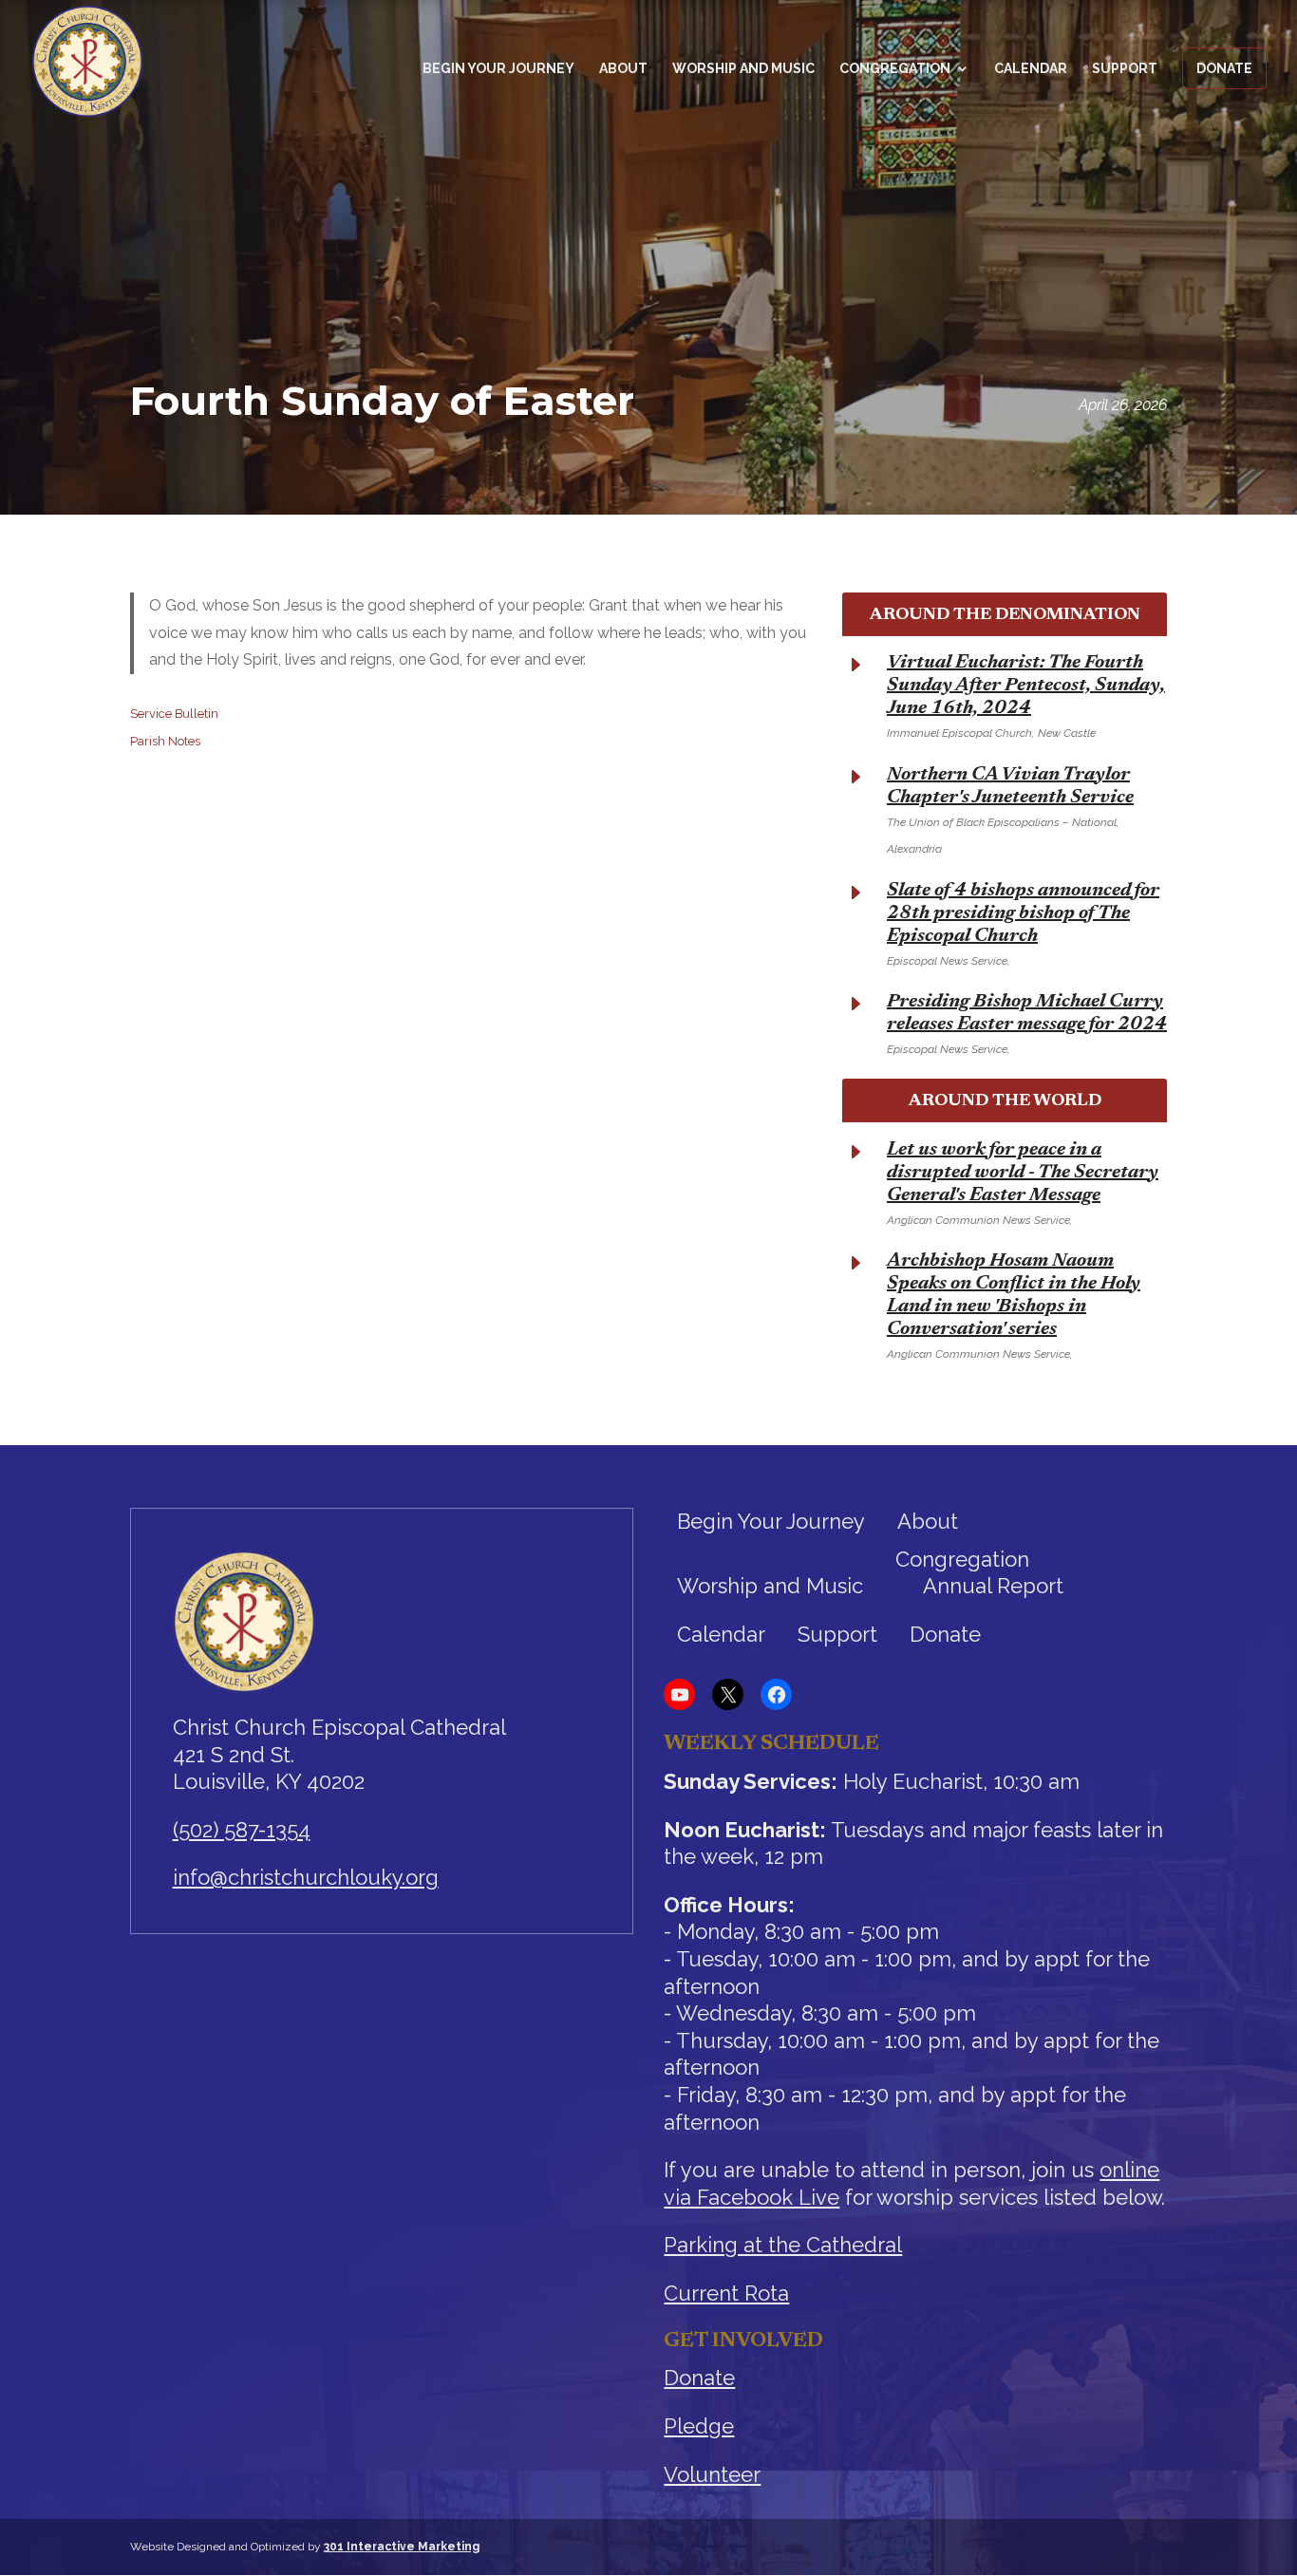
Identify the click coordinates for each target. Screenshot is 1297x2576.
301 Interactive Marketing (402, 2547)
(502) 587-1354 (242, 1830)
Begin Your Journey (498, 69)
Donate (1224, 68)
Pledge (699, 2426)
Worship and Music (743, 69)
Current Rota (726, 2293)
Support (1125, 69)
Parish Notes (165, 741)
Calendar (1031, 69)
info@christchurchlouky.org (306, 1877)
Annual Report (993, 1586)
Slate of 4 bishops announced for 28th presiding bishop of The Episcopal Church (1023, 913)
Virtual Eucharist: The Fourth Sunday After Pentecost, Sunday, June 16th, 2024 (1026, 686)
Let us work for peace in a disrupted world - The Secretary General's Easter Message (1023, 1173)
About (623, 69)
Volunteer (712, 2474)
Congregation (895, 69)
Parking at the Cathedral (783, 2245)
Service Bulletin (174, 714)
